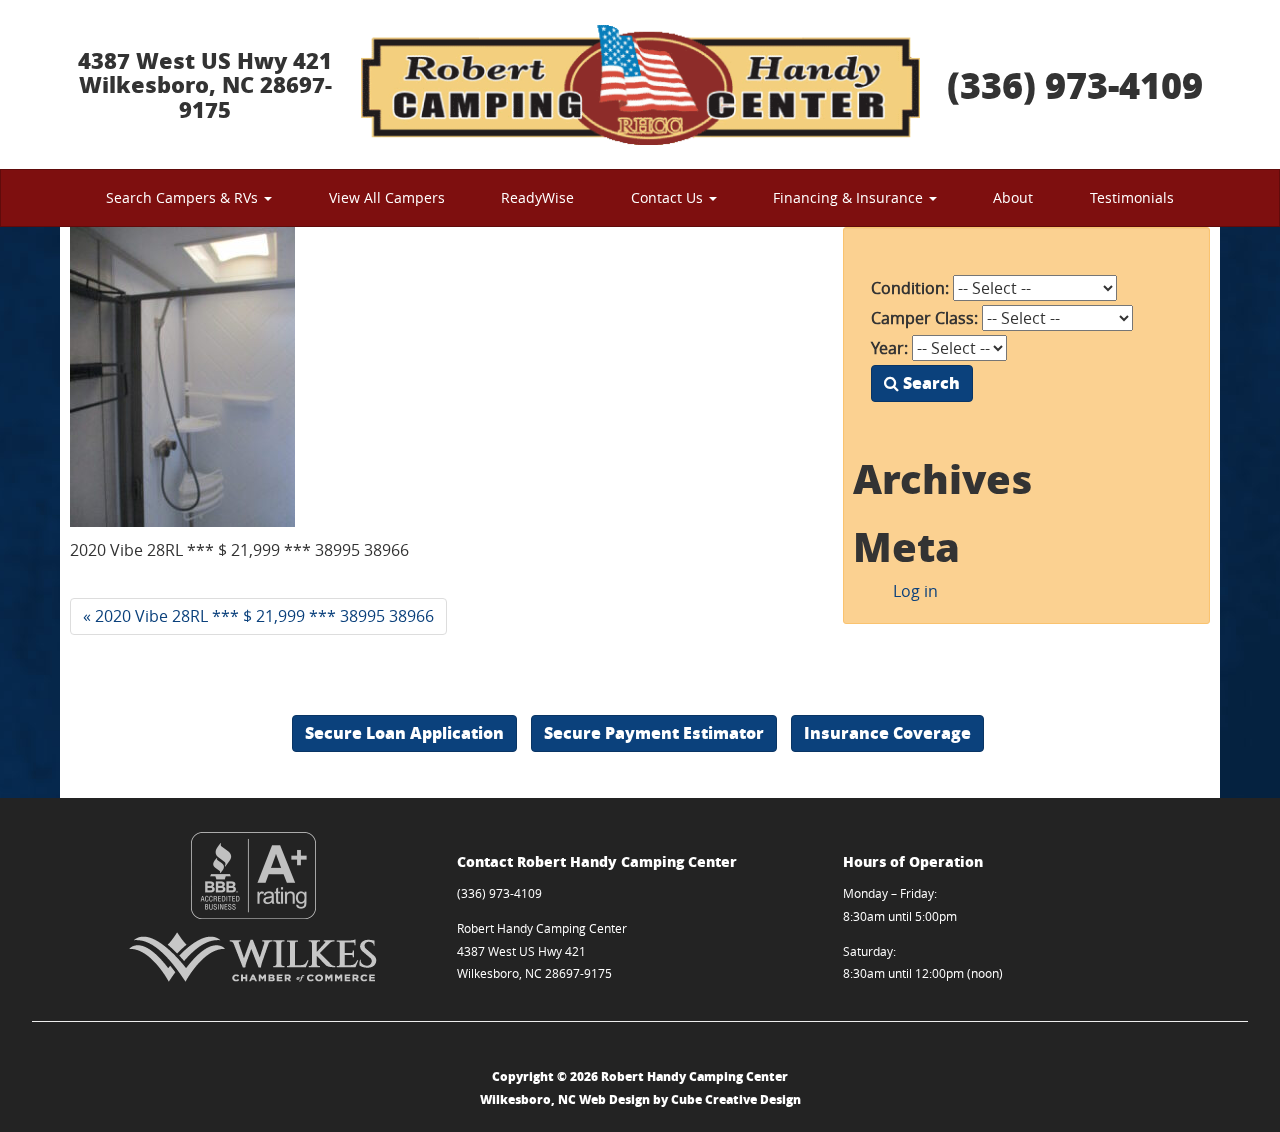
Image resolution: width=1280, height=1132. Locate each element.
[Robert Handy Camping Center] (640, 84)
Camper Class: (924, 318)
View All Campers (387, 197)
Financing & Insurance (850, 197)
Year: (889, 348)
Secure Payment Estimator (654, 732)
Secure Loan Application (404, 732)
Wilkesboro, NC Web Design (565, 1099)
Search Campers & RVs (184, 197)
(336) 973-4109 (1075, 84)
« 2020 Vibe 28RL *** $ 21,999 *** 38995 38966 (258, 616)
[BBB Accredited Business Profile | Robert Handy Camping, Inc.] (253, 875)
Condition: (910, 288)
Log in (915, 591)
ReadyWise (537, 197)
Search (929, 382)
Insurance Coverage (887, 732)
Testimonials (1132, 197)
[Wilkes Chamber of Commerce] (253, 957)
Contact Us (669, 197)
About (1013, 197)
